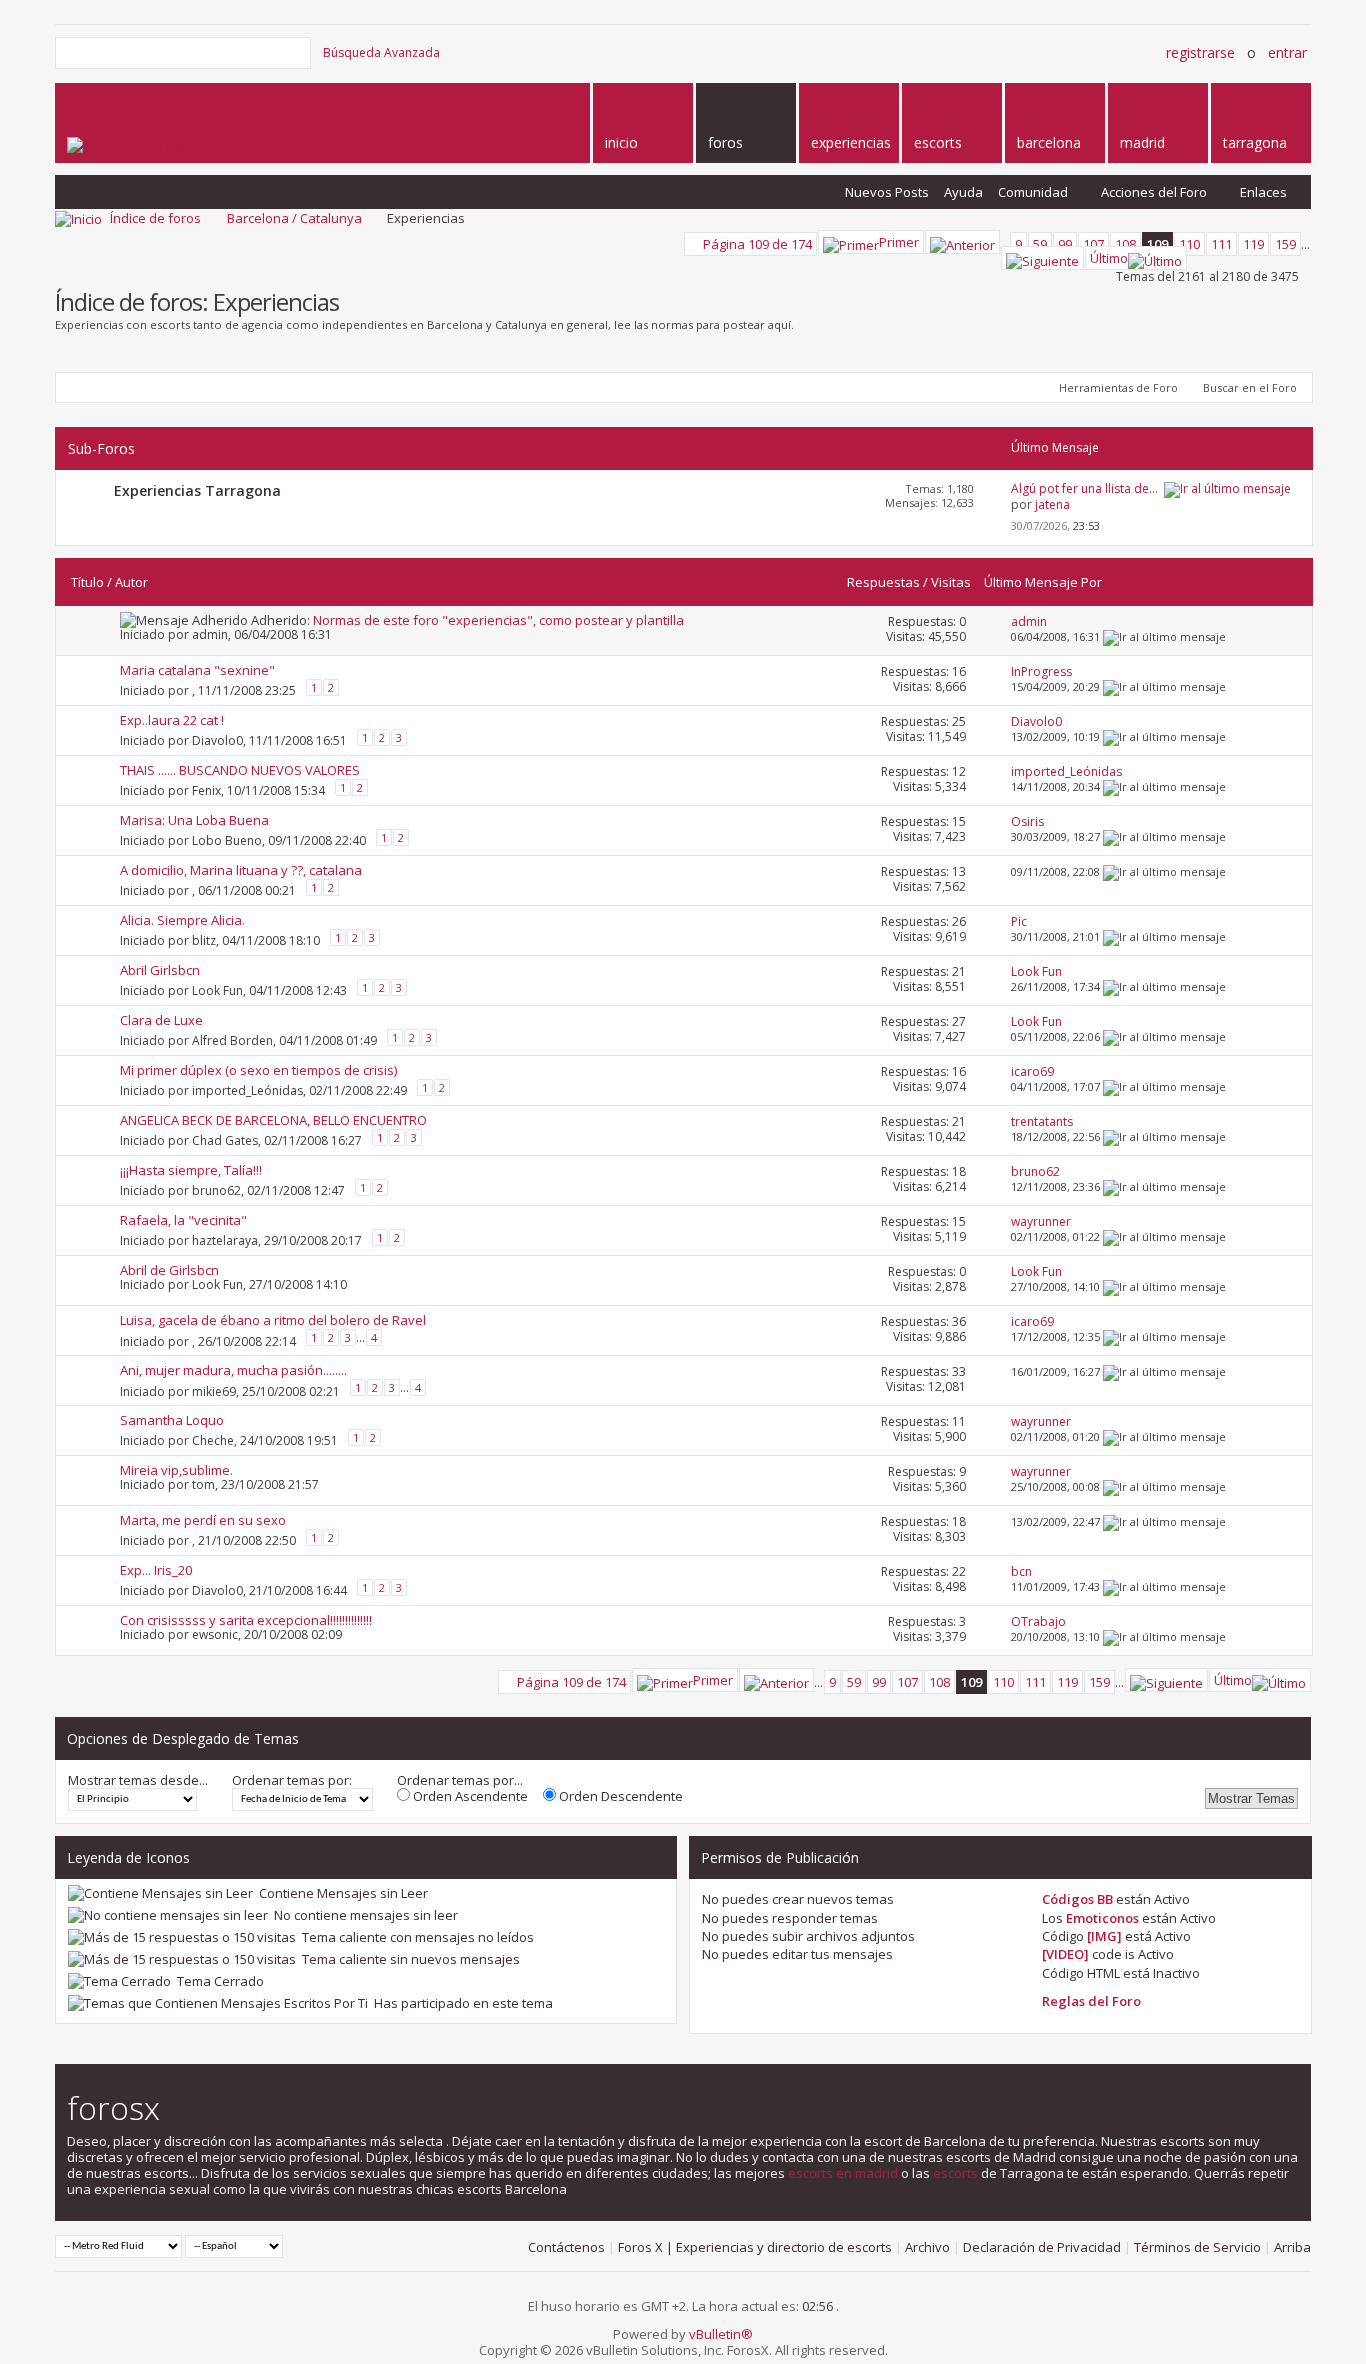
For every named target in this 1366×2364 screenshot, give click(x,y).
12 (959, 771)
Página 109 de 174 (757, 244)
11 (959, 1421)
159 (1285, 244)
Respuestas (883, 582)
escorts (955, 2173)
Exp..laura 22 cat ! (172, 720)
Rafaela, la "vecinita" (183, 1220)
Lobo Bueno (227, 839)
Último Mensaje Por (1043, 582)
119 (1253, 244)
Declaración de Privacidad (1042, 2247)
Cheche (213, 1439)
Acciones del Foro (1154, 192)
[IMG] (1104, 1936)
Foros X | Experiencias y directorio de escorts (755, 2247)
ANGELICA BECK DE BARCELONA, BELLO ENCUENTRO (273, 1120)
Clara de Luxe (161, 1020)
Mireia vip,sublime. (176, 1470)
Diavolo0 (217, 739)
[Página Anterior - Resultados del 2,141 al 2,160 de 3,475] (962, 242)
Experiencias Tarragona (197, 490)
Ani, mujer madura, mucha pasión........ (233, 1370)
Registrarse (1200, 52)
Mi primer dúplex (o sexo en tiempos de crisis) (258, 1070)
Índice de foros (155, 218)
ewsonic (215, 1634)
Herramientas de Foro (1118, 387)
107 (1093, 244)
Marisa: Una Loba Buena (194, 820)
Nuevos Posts (887, 192)
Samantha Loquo (172, 1420)
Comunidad (1033, 192)
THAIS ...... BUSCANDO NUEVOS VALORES (240, 770)
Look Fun (217, 989)
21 (959, 971)
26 (959, 921)
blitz (204, 939)
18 (959, 1171)
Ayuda (963, 192)
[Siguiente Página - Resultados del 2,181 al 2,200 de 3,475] (1042, 258)
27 (959, 1021)
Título (87, 582)
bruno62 (216, 1189)
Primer (899, 242)
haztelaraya (225, 1239)
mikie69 (214, 1390)
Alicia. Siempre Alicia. (182, 920)
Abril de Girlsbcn (169, 1270)
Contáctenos (566, 2247)
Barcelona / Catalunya (294, 218)
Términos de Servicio (1197, 2247)
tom (203, 1484)
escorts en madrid (843, 2173)
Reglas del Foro (1091, 2001)
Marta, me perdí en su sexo (203, 1520)
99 (1065, 244)
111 (1221, 244)
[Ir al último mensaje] (1164, 636)
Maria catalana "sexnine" (197, 670)
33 (959, 1371)
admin (210, 634)
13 (959, 871)
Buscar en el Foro (1250, 387)
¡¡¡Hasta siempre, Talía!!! (191, 1170)
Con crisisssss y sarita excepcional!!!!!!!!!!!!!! (246, 1620)
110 (1189, 244)
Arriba (1292, 2247)
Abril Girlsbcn (160, 970)
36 (959, 1321)
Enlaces (1263, 192)
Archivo (927, 2247)
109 (1157, 244)
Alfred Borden (232, 1039)
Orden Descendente (619, 1796)
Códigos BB (1077, 1899)
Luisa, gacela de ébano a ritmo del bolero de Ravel (273, 1320)
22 (959, 1571)
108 (1125, 244)
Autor (131, 582)
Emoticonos (1102, 1918)
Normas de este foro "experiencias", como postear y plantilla (498, 620)
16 (959, 671)
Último (1109, 258)
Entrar (1287, 52)
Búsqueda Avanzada (381, 52)
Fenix (206, 789)
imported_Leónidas (247, 1089)
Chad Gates (225, 1139)
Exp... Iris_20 (156, 1570)
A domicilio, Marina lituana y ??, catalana (241, 870)
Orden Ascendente (469, 1796)
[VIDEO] (1065, 1954)
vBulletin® (721, 2334)
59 (1040, 244)
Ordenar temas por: (292, 1780)
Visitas (951, 582)
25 (959, 721)
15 (959, 821)
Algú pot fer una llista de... (1084, 488)
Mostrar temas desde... (138, 1780)
